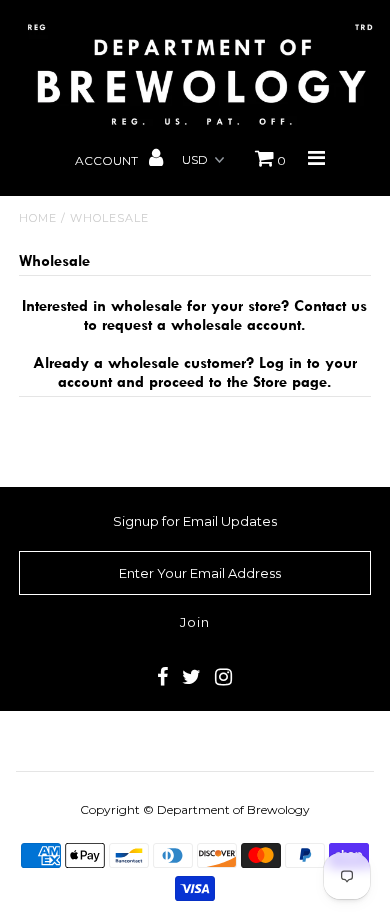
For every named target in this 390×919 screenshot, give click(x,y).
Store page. (292, 381)
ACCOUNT (108, 160)
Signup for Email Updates (195, 521)
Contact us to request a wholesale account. (225, 315)
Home (38, 218)
